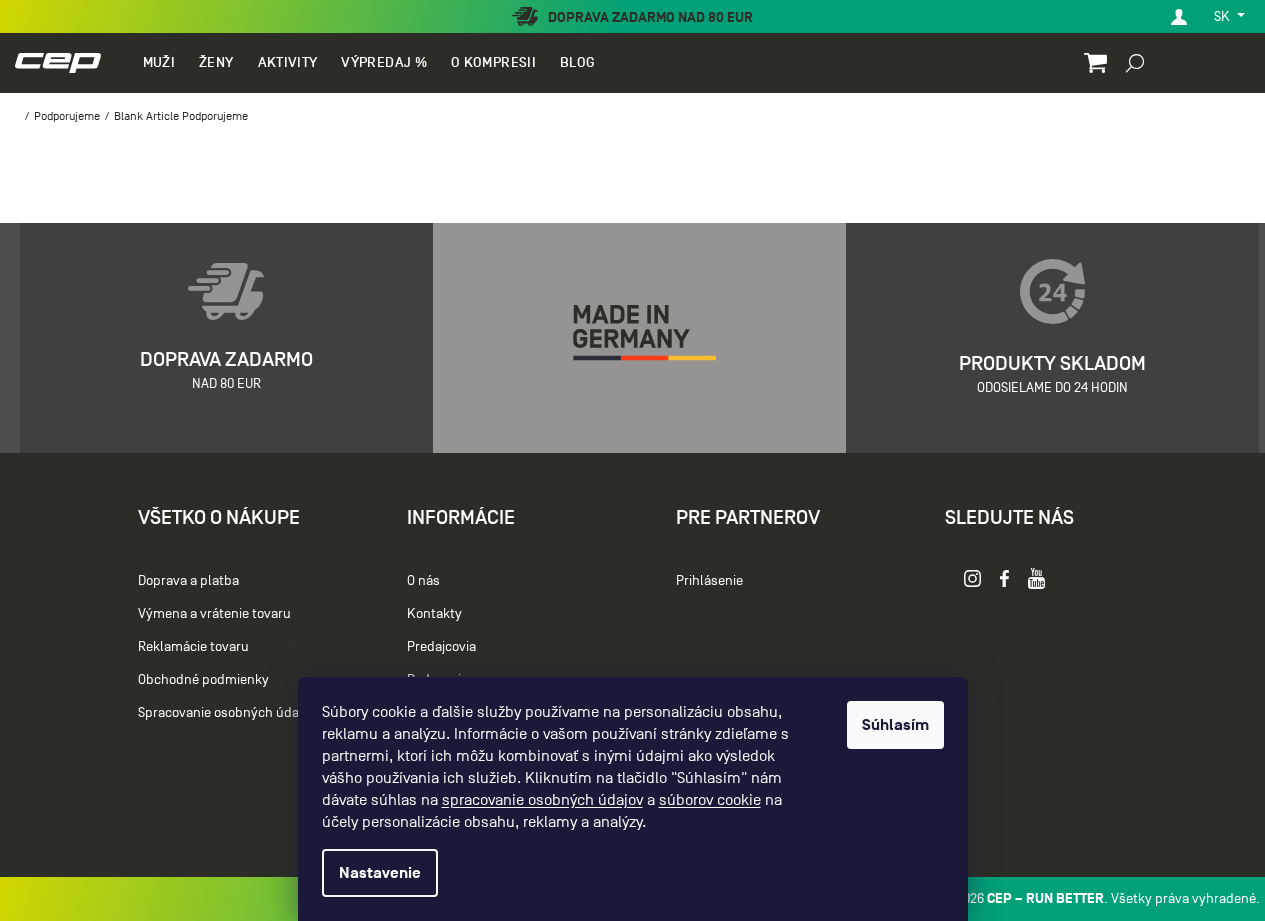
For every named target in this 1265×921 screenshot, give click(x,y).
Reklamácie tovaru (193, 646)
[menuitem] (159, 63)
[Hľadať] (1135, 62)
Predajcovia (441, 646)
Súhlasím (895, 725)
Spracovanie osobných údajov (227, 712)
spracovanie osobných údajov (542, 800)
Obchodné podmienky (203, 679)
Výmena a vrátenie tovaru (214, 613)
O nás (423, 580)
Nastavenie (380, 873)
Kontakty (434, 613)
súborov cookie (710, 800)
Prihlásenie (709, 580)
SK (1223, 16)
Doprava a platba (188, 580)
